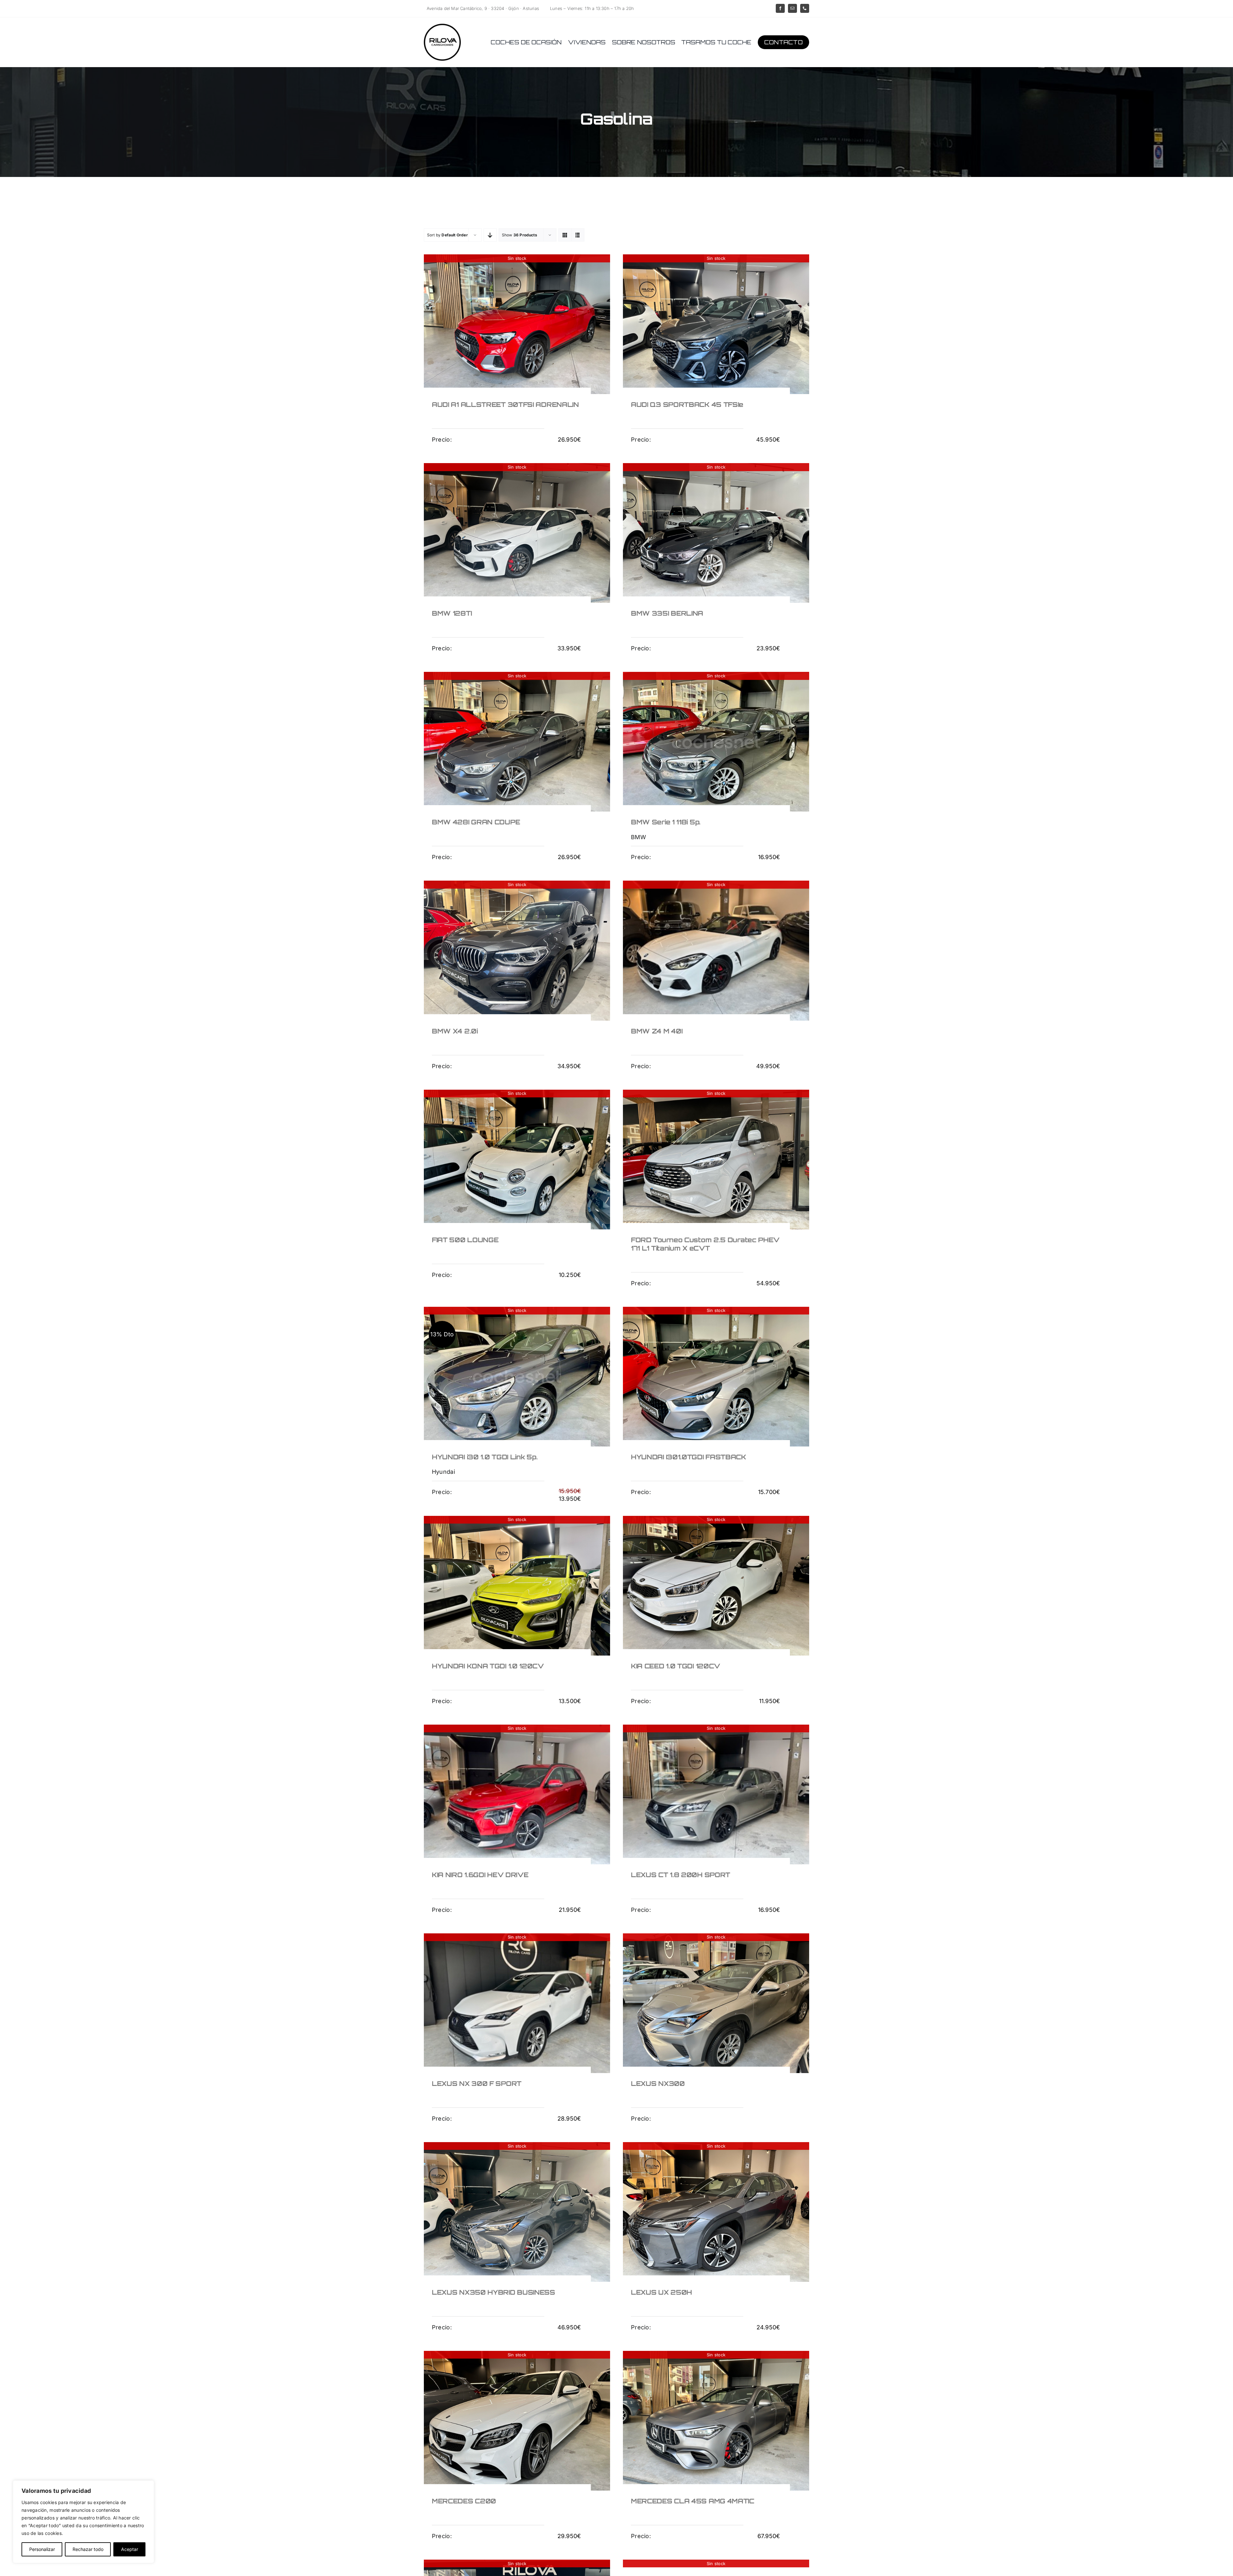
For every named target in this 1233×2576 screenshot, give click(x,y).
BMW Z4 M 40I (657, 1031)
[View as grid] (565, 235)
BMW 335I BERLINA (667, 613)
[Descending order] (490, 235)
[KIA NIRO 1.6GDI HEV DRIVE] (517, 1794)
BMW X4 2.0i (455, 1031)
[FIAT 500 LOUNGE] (517, 1160)
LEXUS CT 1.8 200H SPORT (681, 1875)
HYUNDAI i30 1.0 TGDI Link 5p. (485, 1457)
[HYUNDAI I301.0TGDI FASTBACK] (716, 1377)
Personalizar (42, 2549)
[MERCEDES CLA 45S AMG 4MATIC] (716, 2421)
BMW (638, 837)
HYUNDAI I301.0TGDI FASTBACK (689, 1457)
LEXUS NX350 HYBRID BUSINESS (494, 2292)
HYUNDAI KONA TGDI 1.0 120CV (488, 1666)
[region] (83, 2522)
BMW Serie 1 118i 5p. (666, 822)
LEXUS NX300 (658, 2084)
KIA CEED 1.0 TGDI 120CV (676, 1666)
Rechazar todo (88, 2549)
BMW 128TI (452, 613)
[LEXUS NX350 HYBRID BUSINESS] (517, 2212)
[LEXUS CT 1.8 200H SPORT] (716, 1794)
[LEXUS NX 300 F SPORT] (517, 2003)
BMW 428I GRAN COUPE (476, 822)
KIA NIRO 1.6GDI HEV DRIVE (480, 1875)
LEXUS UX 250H (661, 2292)
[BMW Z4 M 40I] (716, 950)
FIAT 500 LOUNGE (465, 1240)
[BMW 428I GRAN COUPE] (517, 742)
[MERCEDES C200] (517, 2421)
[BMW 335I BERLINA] (716, 533)
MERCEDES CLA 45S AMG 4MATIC (693, 2501)
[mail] (792, 8)
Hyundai (443, 1472)
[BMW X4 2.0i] (517, 950)
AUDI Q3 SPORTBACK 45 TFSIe (687, 404)
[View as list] (578, 235)
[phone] (805, 8)
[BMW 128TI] (517, 533)
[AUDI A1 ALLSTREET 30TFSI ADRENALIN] (517, 324)
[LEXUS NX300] (716, 2003)
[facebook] (780, 8)
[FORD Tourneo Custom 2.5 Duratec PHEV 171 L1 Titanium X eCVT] (716, 1160)
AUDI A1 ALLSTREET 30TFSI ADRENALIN (505, 404)
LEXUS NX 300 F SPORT (477, 2084)
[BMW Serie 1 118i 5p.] (716, 742)
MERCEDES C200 (464, 2501)
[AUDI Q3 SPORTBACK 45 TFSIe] (716, 324)
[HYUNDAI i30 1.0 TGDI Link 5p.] (517, 1377)
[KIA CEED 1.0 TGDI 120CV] (716, 1586)
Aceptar (130, 2549)
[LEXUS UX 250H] (716, 2212)
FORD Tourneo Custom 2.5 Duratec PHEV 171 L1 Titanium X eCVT (705, 1244)
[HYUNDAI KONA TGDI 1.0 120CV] (517, 1586)
